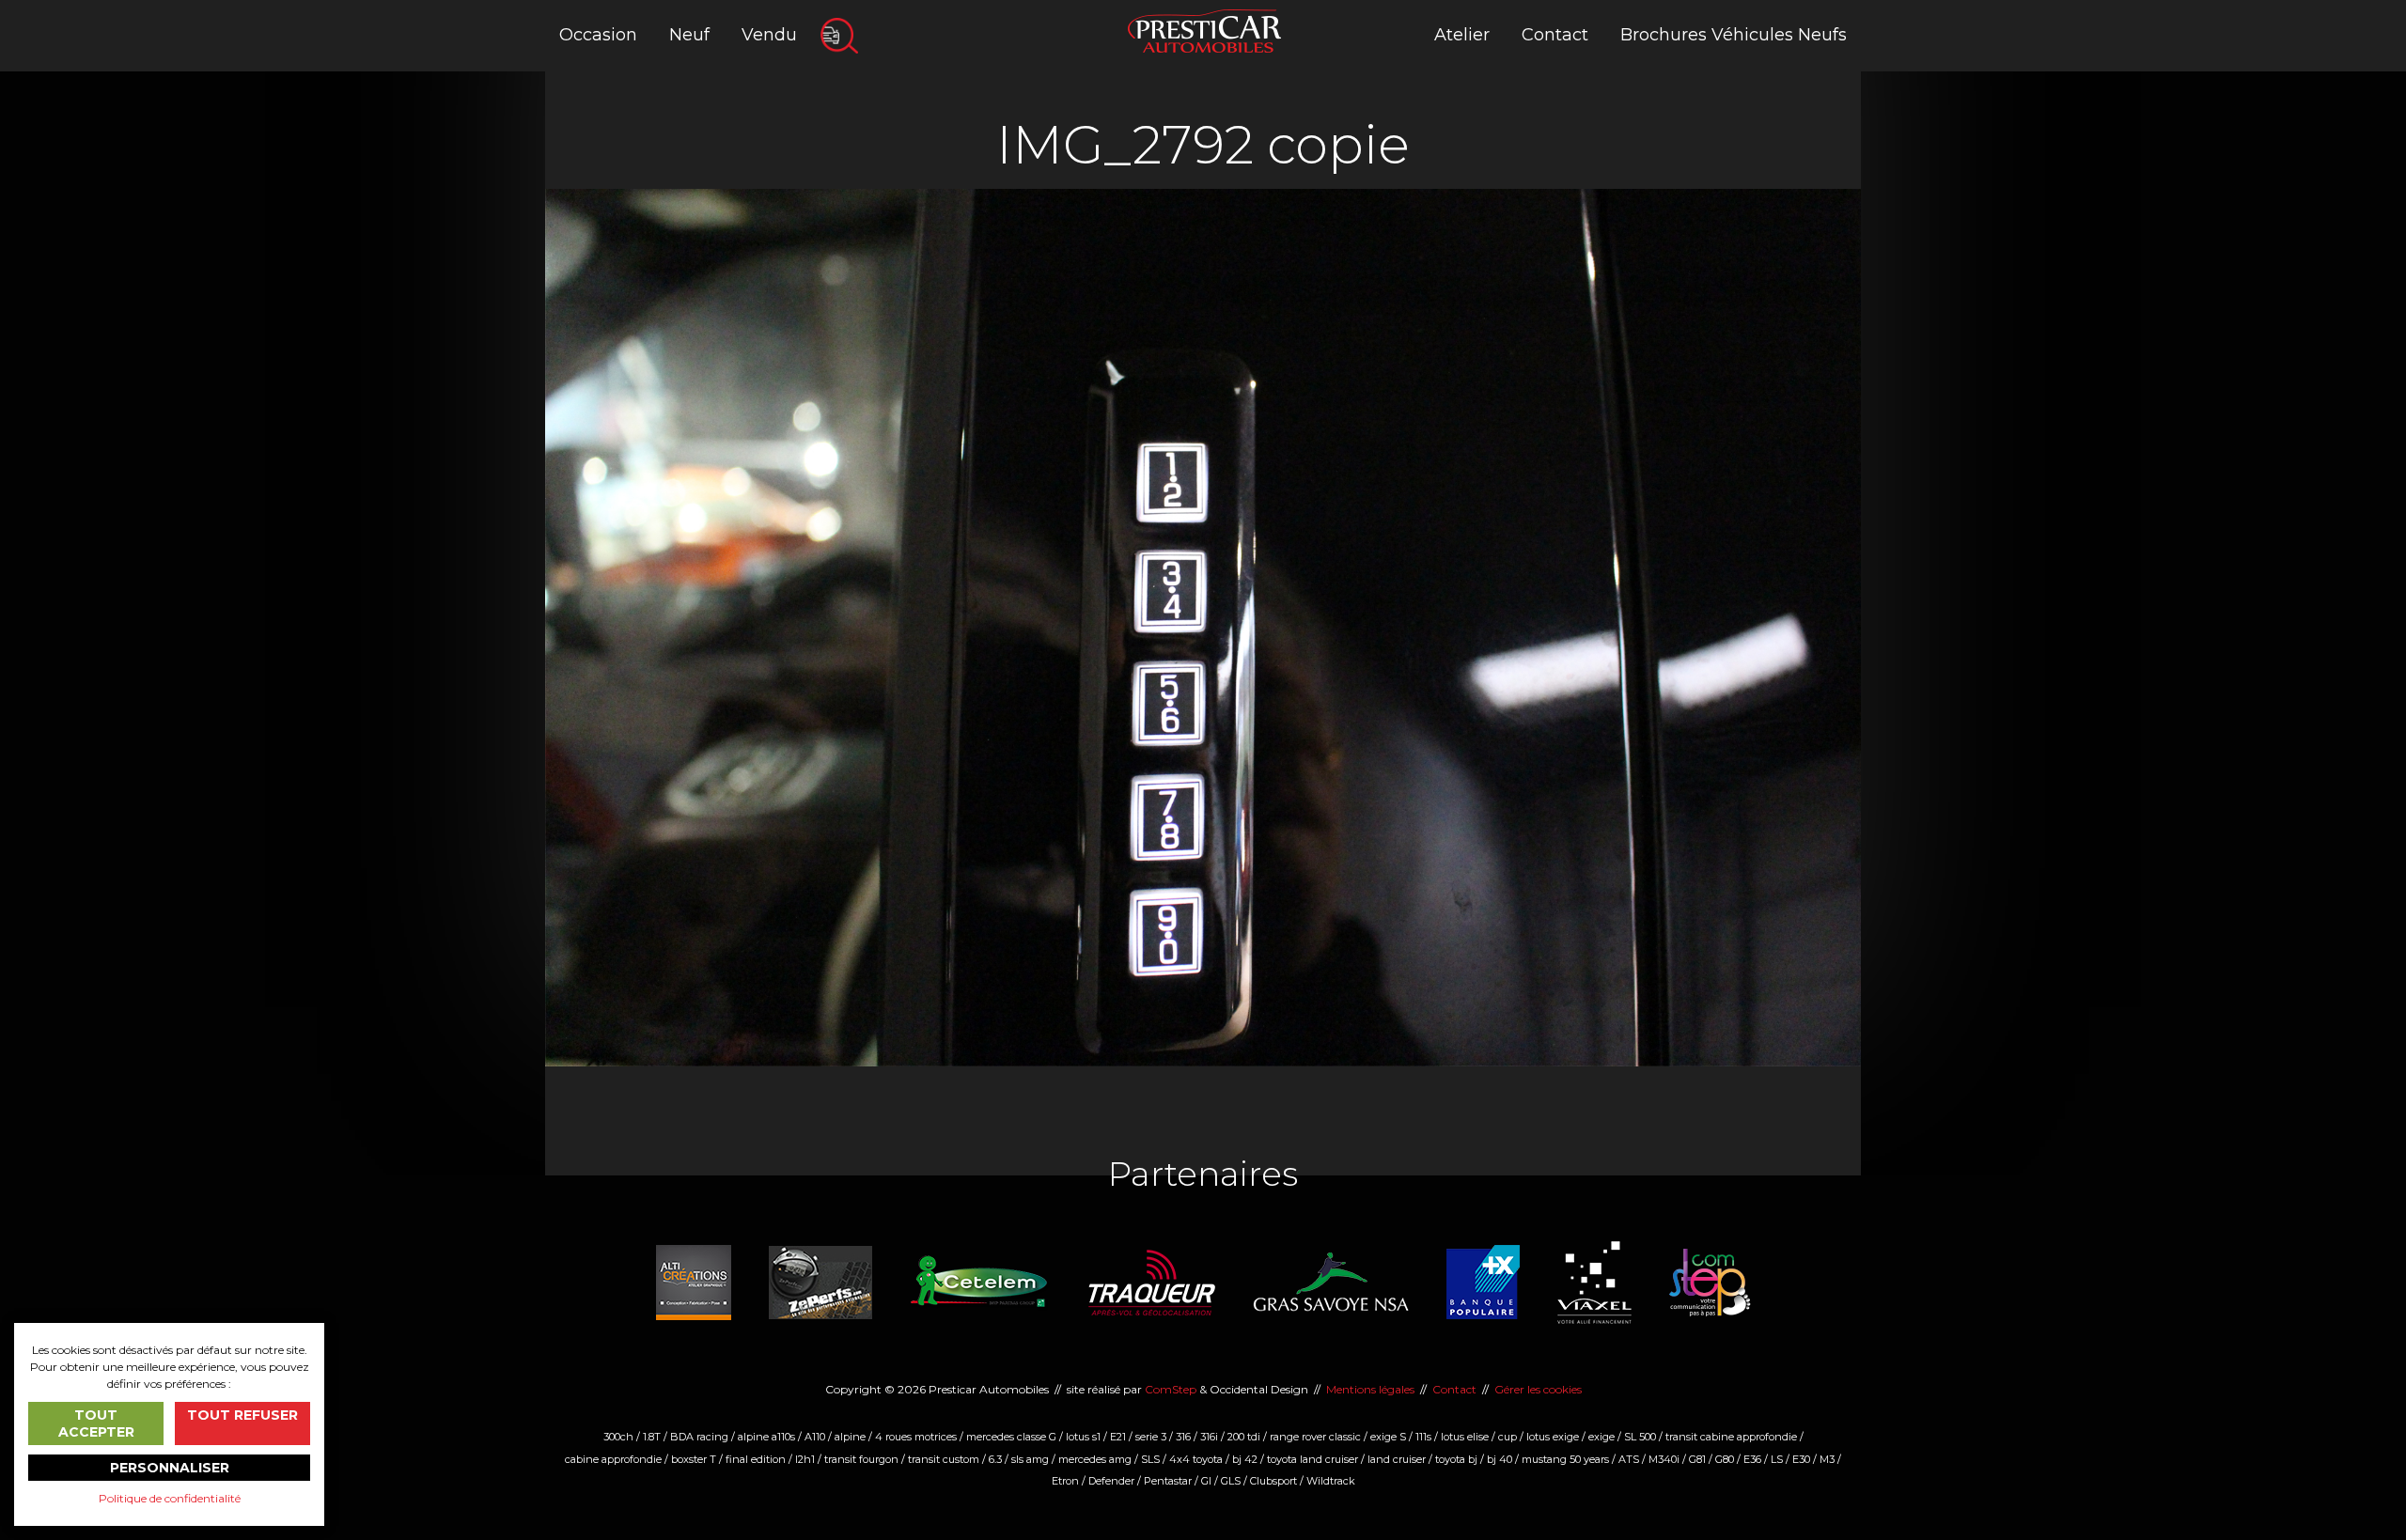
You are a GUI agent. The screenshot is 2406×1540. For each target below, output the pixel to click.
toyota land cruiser (1312, 1459)
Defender (1111, 1481)
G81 (1697, 1459)
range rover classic (1315, 1437)
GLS (1231, 1481)
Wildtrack (1331, 1481)
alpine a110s (766, 1437)
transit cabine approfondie (1731, 1437)
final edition (756, 1459)
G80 (1725, 1459)
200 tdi (1244, 1437)
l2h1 (805, 1459)
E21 (1118, 1437)
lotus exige (1553, 1437)
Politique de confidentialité (170, 1498)
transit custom (944, 1459)
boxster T (694, 1459)
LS (1777, 1459)
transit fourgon (861, 1459)
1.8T (652, 1437)
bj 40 (1500, 1459)
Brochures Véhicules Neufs (1734, 35)
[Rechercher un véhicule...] (839, 36)
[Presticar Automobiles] (1204, 30)
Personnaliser (170, 1468)
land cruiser (1397, 1459)
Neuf (689, 35)
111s (1423, 1437)
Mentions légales (1370, 1389)
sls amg (1030, 1459)
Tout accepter (96, 1423)
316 (1183, 1437)
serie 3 (1151, 1437)
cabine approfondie (613, 1459)
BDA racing (699, 1437)
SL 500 (1640, 1437)
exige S (1388, 1437)
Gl (1206, 1481)
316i (1209, 1437)
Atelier (1462, 35)
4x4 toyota (1196, 1459)
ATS (1629, 1459)
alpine (850, 1437)
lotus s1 (1083, 1437)
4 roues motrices (916, 1437)
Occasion (598, 35)
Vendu (769, 35)
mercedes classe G (1011, 1437)
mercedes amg (1095, 1459)
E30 (1801, 1459)
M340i (1664, 1459)
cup (1508, 1437)
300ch (618, 1437)
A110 (815, 1437)
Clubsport (1273, 1481)
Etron (1065, 1481)
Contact (1555, 35)
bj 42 (1245, 1459)
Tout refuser (242, 1415)
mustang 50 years (1565, 1459)
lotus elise (1465, 1437)
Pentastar (1168, 1481)
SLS (1150, 1459)
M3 (1827, 1459)
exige (1601, 1437)
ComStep (1171, 1389)
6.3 (995, 1459)
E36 (1752, 1459)
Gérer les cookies (1538, 1389)
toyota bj (1456, 1459)
